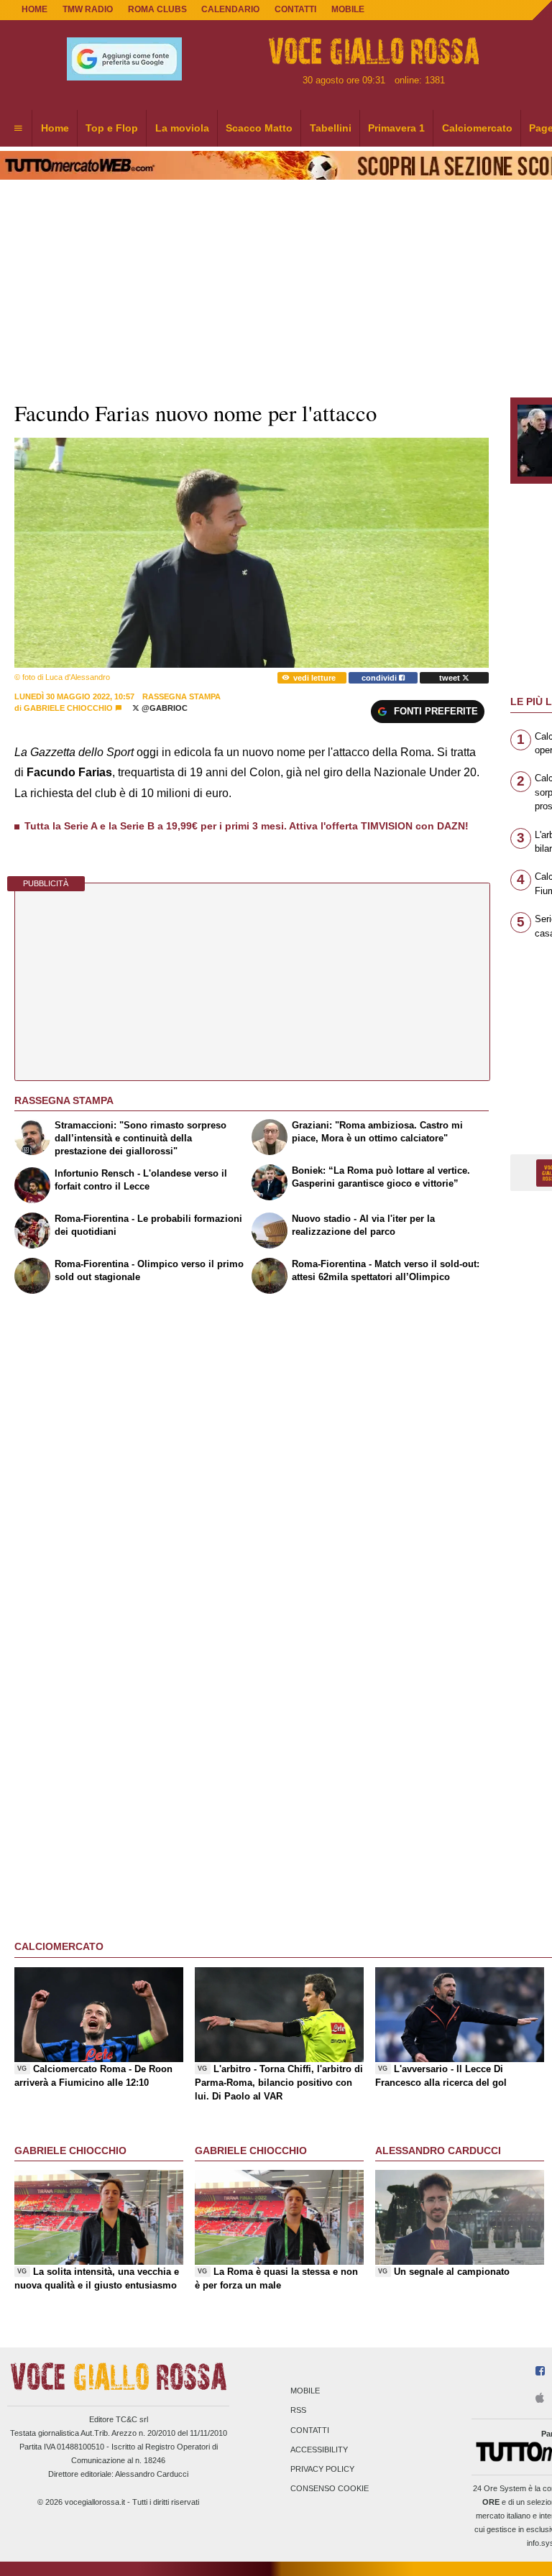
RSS (298, 2411)
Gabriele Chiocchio (68, 708)
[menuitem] (18, 129)
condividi (380, 678)
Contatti (310, 2430)
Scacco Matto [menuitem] (259, 128)
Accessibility (319, 2449)
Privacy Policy (322, 2469)
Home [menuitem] (55, 128)
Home (34, 9)
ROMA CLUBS (157, 9)
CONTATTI (295, 9)
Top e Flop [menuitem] (112, 128)
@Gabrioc (164, 708)
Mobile (305, 2391)
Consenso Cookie (330, 2489)
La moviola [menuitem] (182, 128)
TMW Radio (88, 9)
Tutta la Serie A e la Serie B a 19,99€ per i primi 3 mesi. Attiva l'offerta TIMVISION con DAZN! (247, 826)
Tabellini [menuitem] (331, 128)
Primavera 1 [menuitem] (396, 128)
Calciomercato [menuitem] (477, 128)
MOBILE (348, 9)
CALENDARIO (230, 9)
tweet (451, 678)
